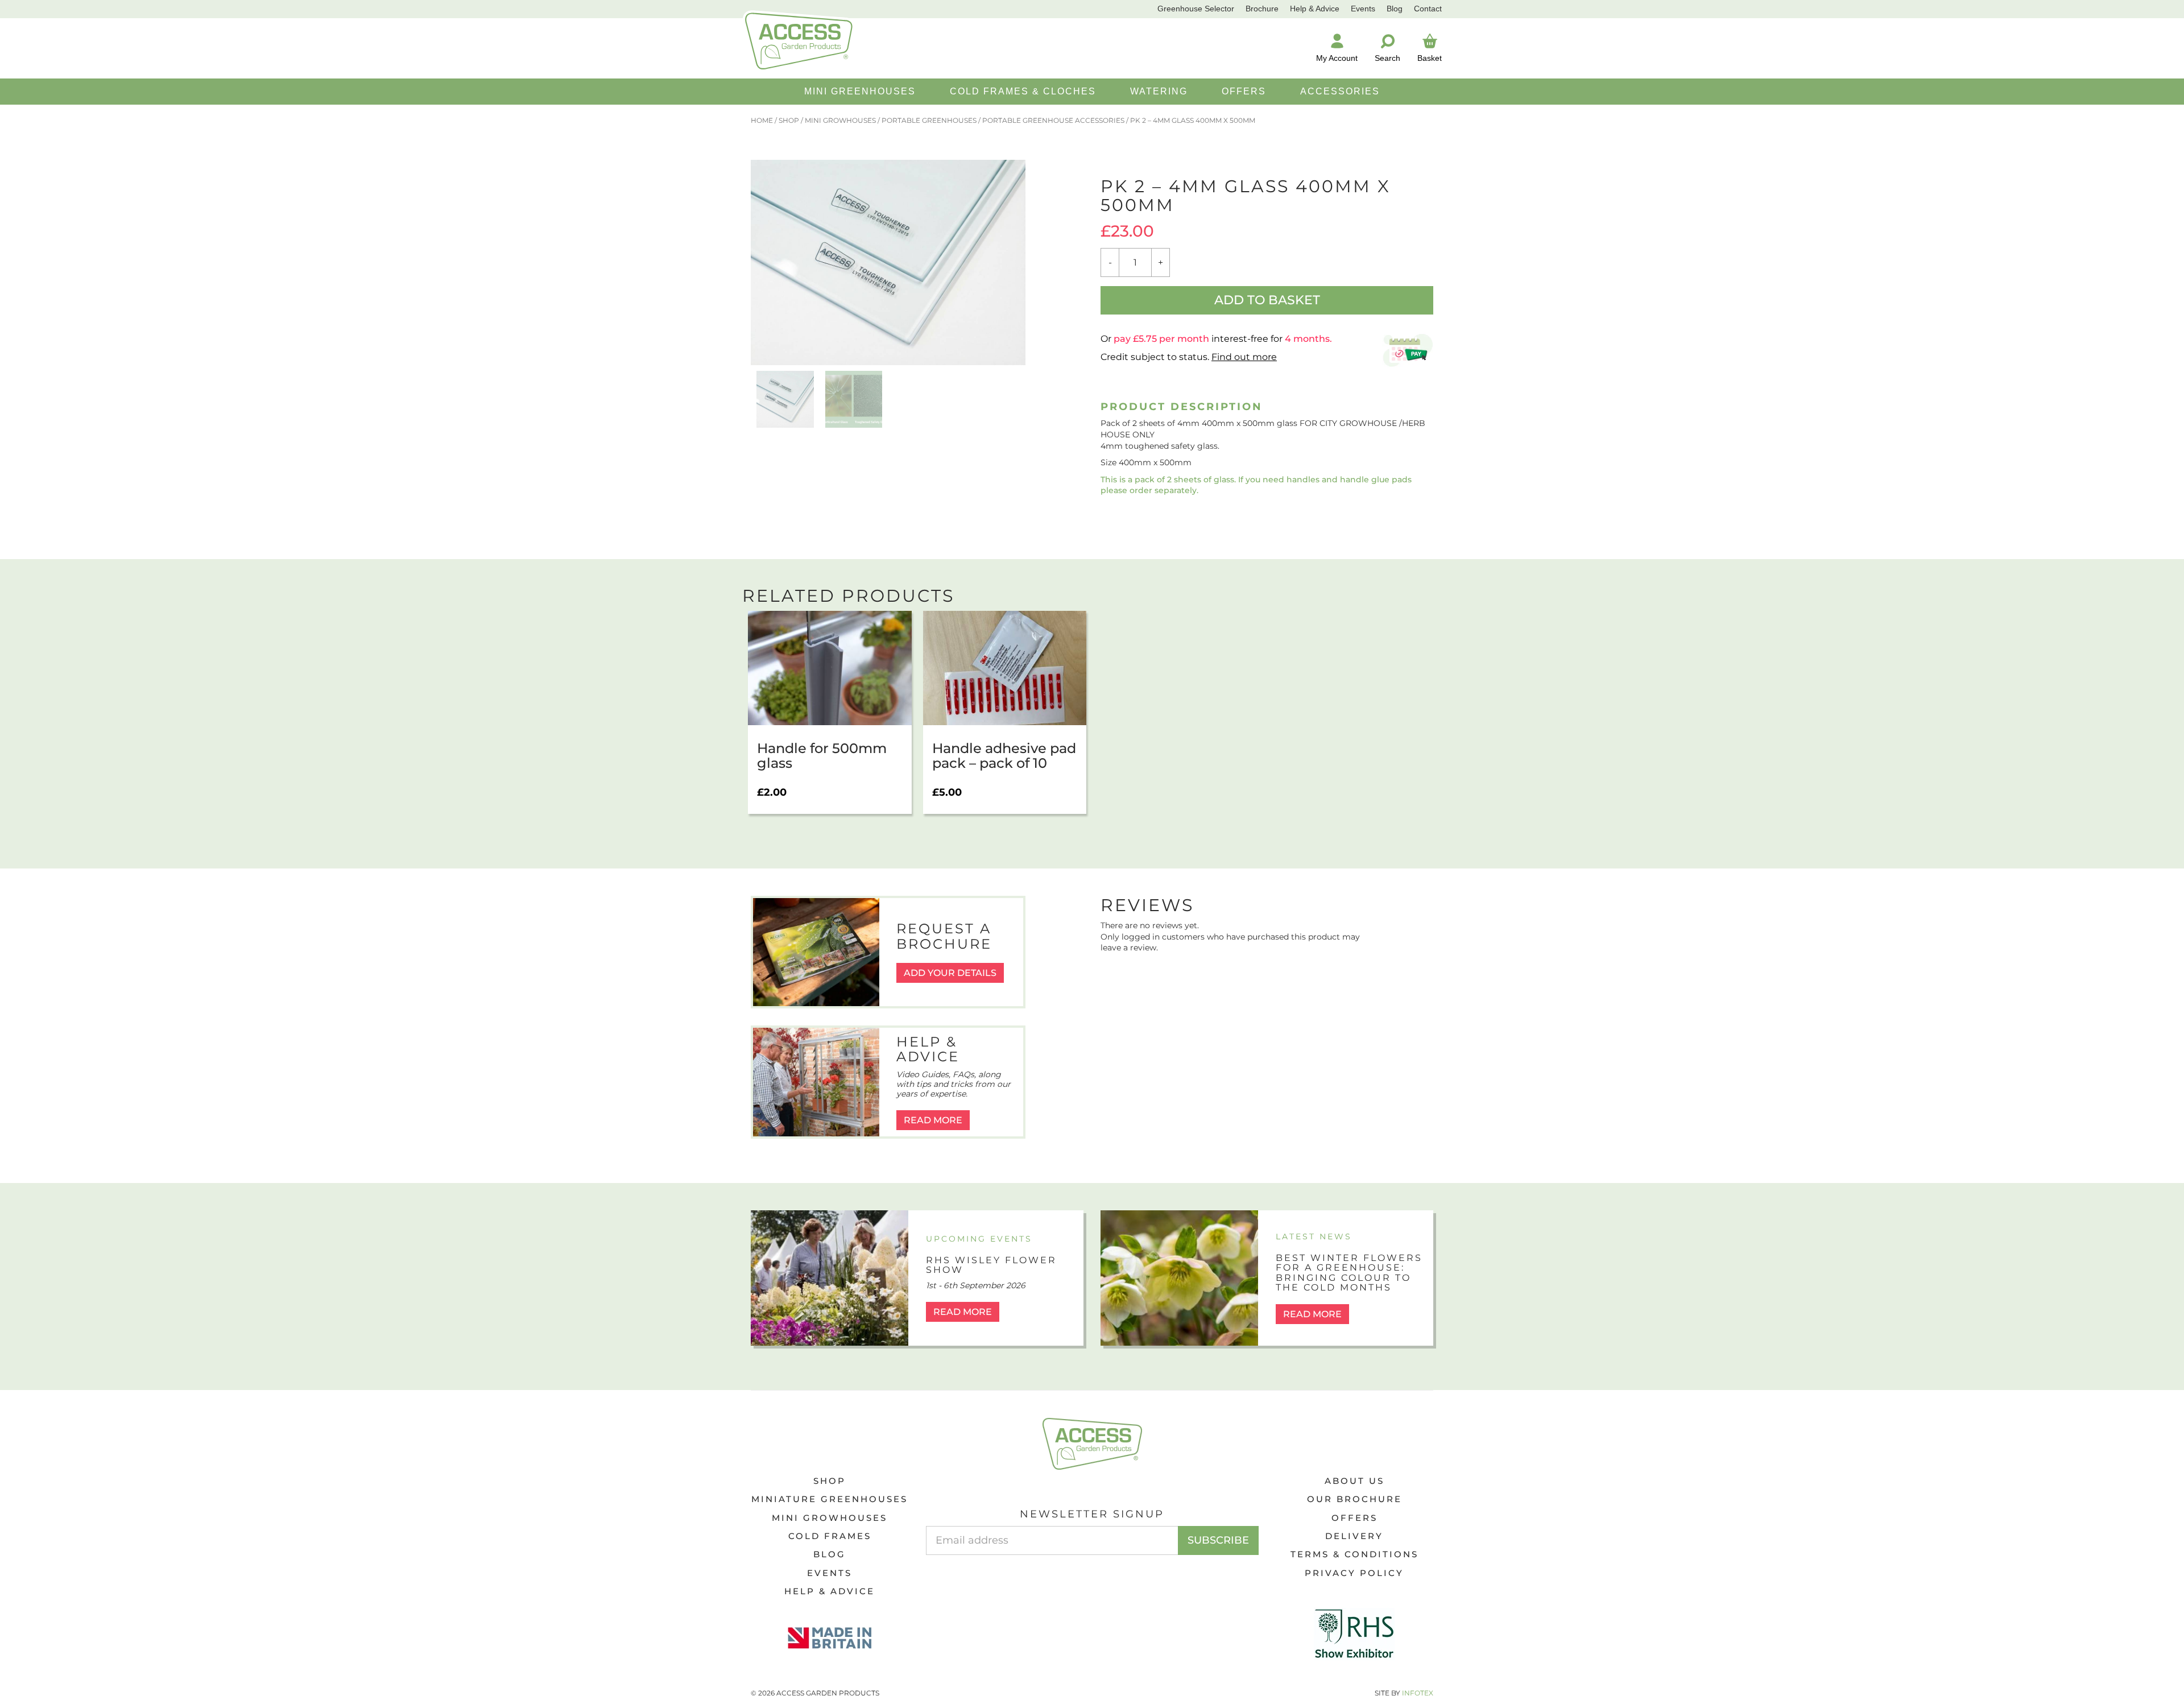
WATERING (1159, 91)
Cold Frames (830, 1536)
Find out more (1244, 357)
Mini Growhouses (840, 120)
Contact (1428, 9)
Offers (1354, 1518)
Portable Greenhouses (929, 120)
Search (1387, 58)
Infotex (1418, 1693)
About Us (1354, 1481)
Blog (1395, 9)
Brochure (1262, 9)
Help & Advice (1315, 9)
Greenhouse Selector (1196, 9)
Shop (789, 120)
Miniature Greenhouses (830, 1499)
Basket (1430, 58)
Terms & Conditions (1354, 1554)
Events (1363, 9)
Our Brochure (1354, 1499)
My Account (1337, 58)
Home (762, 120)
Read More (933, 1120)
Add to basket (1267, 300)
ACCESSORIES (1340, 91)
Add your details (950, 973)
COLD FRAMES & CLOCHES (1023, 91)
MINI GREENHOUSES (860, 91)
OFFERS (1244, 91)
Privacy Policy (1354, 1573)
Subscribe (1218, 1540)
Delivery (1354, 1536)
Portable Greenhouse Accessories (1053, 120)
